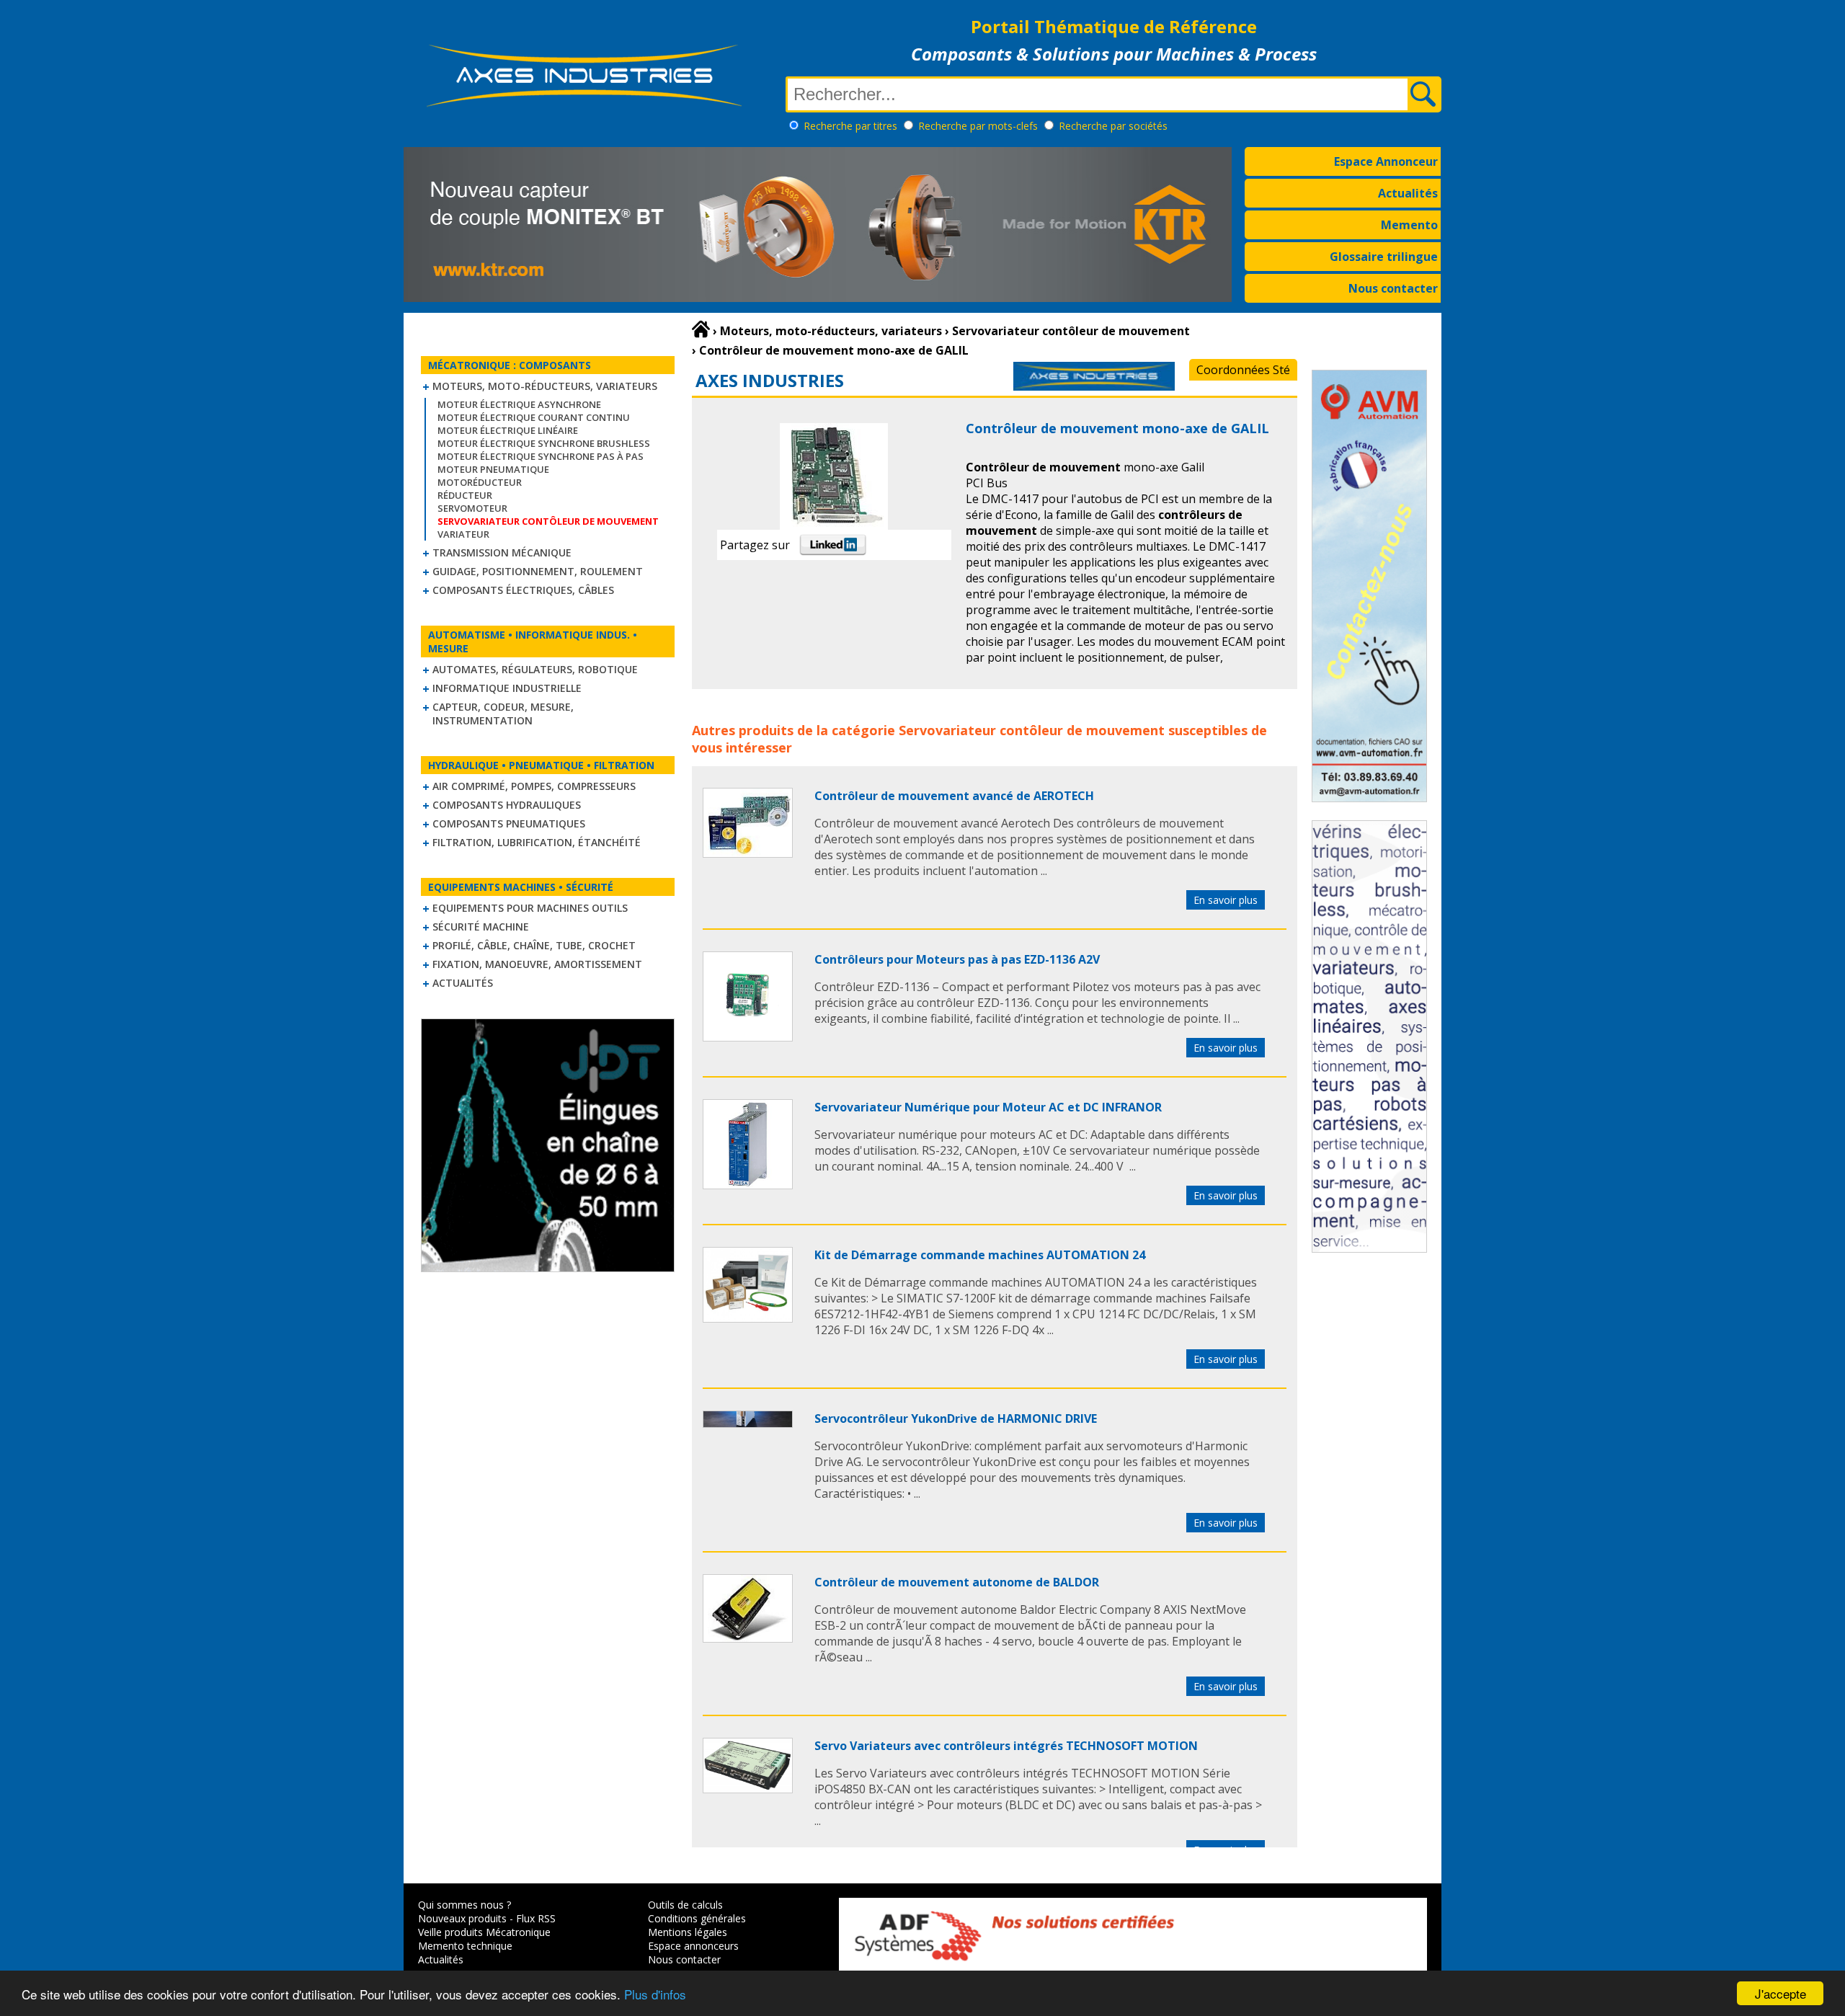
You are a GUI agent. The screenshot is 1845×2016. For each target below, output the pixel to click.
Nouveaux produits (462, 1918)
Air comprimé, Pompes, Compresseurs (534, 786)
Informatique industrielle (507, 688)
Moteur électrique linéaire (508, 430)
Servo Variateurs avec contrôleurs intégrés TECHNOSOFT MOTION (1006, 1746)
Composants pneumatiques (509, 823)
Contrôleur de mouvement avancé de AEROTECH (954, 796)
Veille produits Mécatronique (484, 1932)
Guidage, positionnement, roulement (538, 571)
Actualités (1408, 193)
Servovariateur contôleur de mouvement (1032, 730)
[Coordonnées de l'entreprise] (1094, 386)
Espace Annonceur (1386, 161)
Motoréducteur (480, 482)
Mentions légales (688, 1932)
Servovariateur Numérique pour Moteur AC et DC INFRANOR (988, 1107)
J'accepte (1780, 1993)
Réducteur (465, 495)
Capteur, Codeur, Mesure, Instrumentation (503, 714)
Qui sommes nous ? (464, 1905)
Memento (1409, 225)
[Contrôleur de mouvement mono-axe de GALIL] (748, 853)
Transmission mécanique (502, 552)
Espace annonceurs (693, 1946)
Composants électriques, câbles (523, 590)
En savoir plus (1226, 900)
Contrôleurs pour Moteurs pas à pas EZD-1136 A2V (957, 959)
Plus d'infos (655, 1994)
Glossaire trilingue (1384, 257)
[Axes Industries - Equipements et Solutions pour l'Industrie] (584, 107)
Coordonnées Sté (1243, 370)
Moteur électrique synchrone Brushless (544, 443)
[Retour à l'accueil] (701, 329)
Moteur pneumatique (493, 469)
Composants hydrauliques (507, 805)
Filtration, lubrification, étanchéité (537, 842)
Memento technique (465, 1946)
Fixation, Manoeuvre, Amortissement (537, 964)
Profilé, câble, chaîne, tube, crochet (534, 945)
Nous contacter (1393, 288)
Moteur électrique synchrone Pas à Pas (541, 456)
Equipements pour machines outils (530, 908)
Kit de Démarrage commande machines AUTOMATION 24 (980, 1255)
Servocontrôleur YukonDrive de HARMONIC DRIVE (956, 1418)
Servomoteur (472, 508)
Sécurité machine (481, 927)
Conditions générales (697, 1918)
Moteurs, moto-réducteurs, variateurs (545, 386)
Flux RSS (536, 1918)
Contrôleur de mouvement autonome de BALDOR (957, 1582)
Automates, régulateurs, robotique (535, 669)
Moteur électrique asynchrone (519, 404)
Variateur (463, 534)
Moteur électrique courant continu (534, 417)
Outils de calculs (685, 1905)
